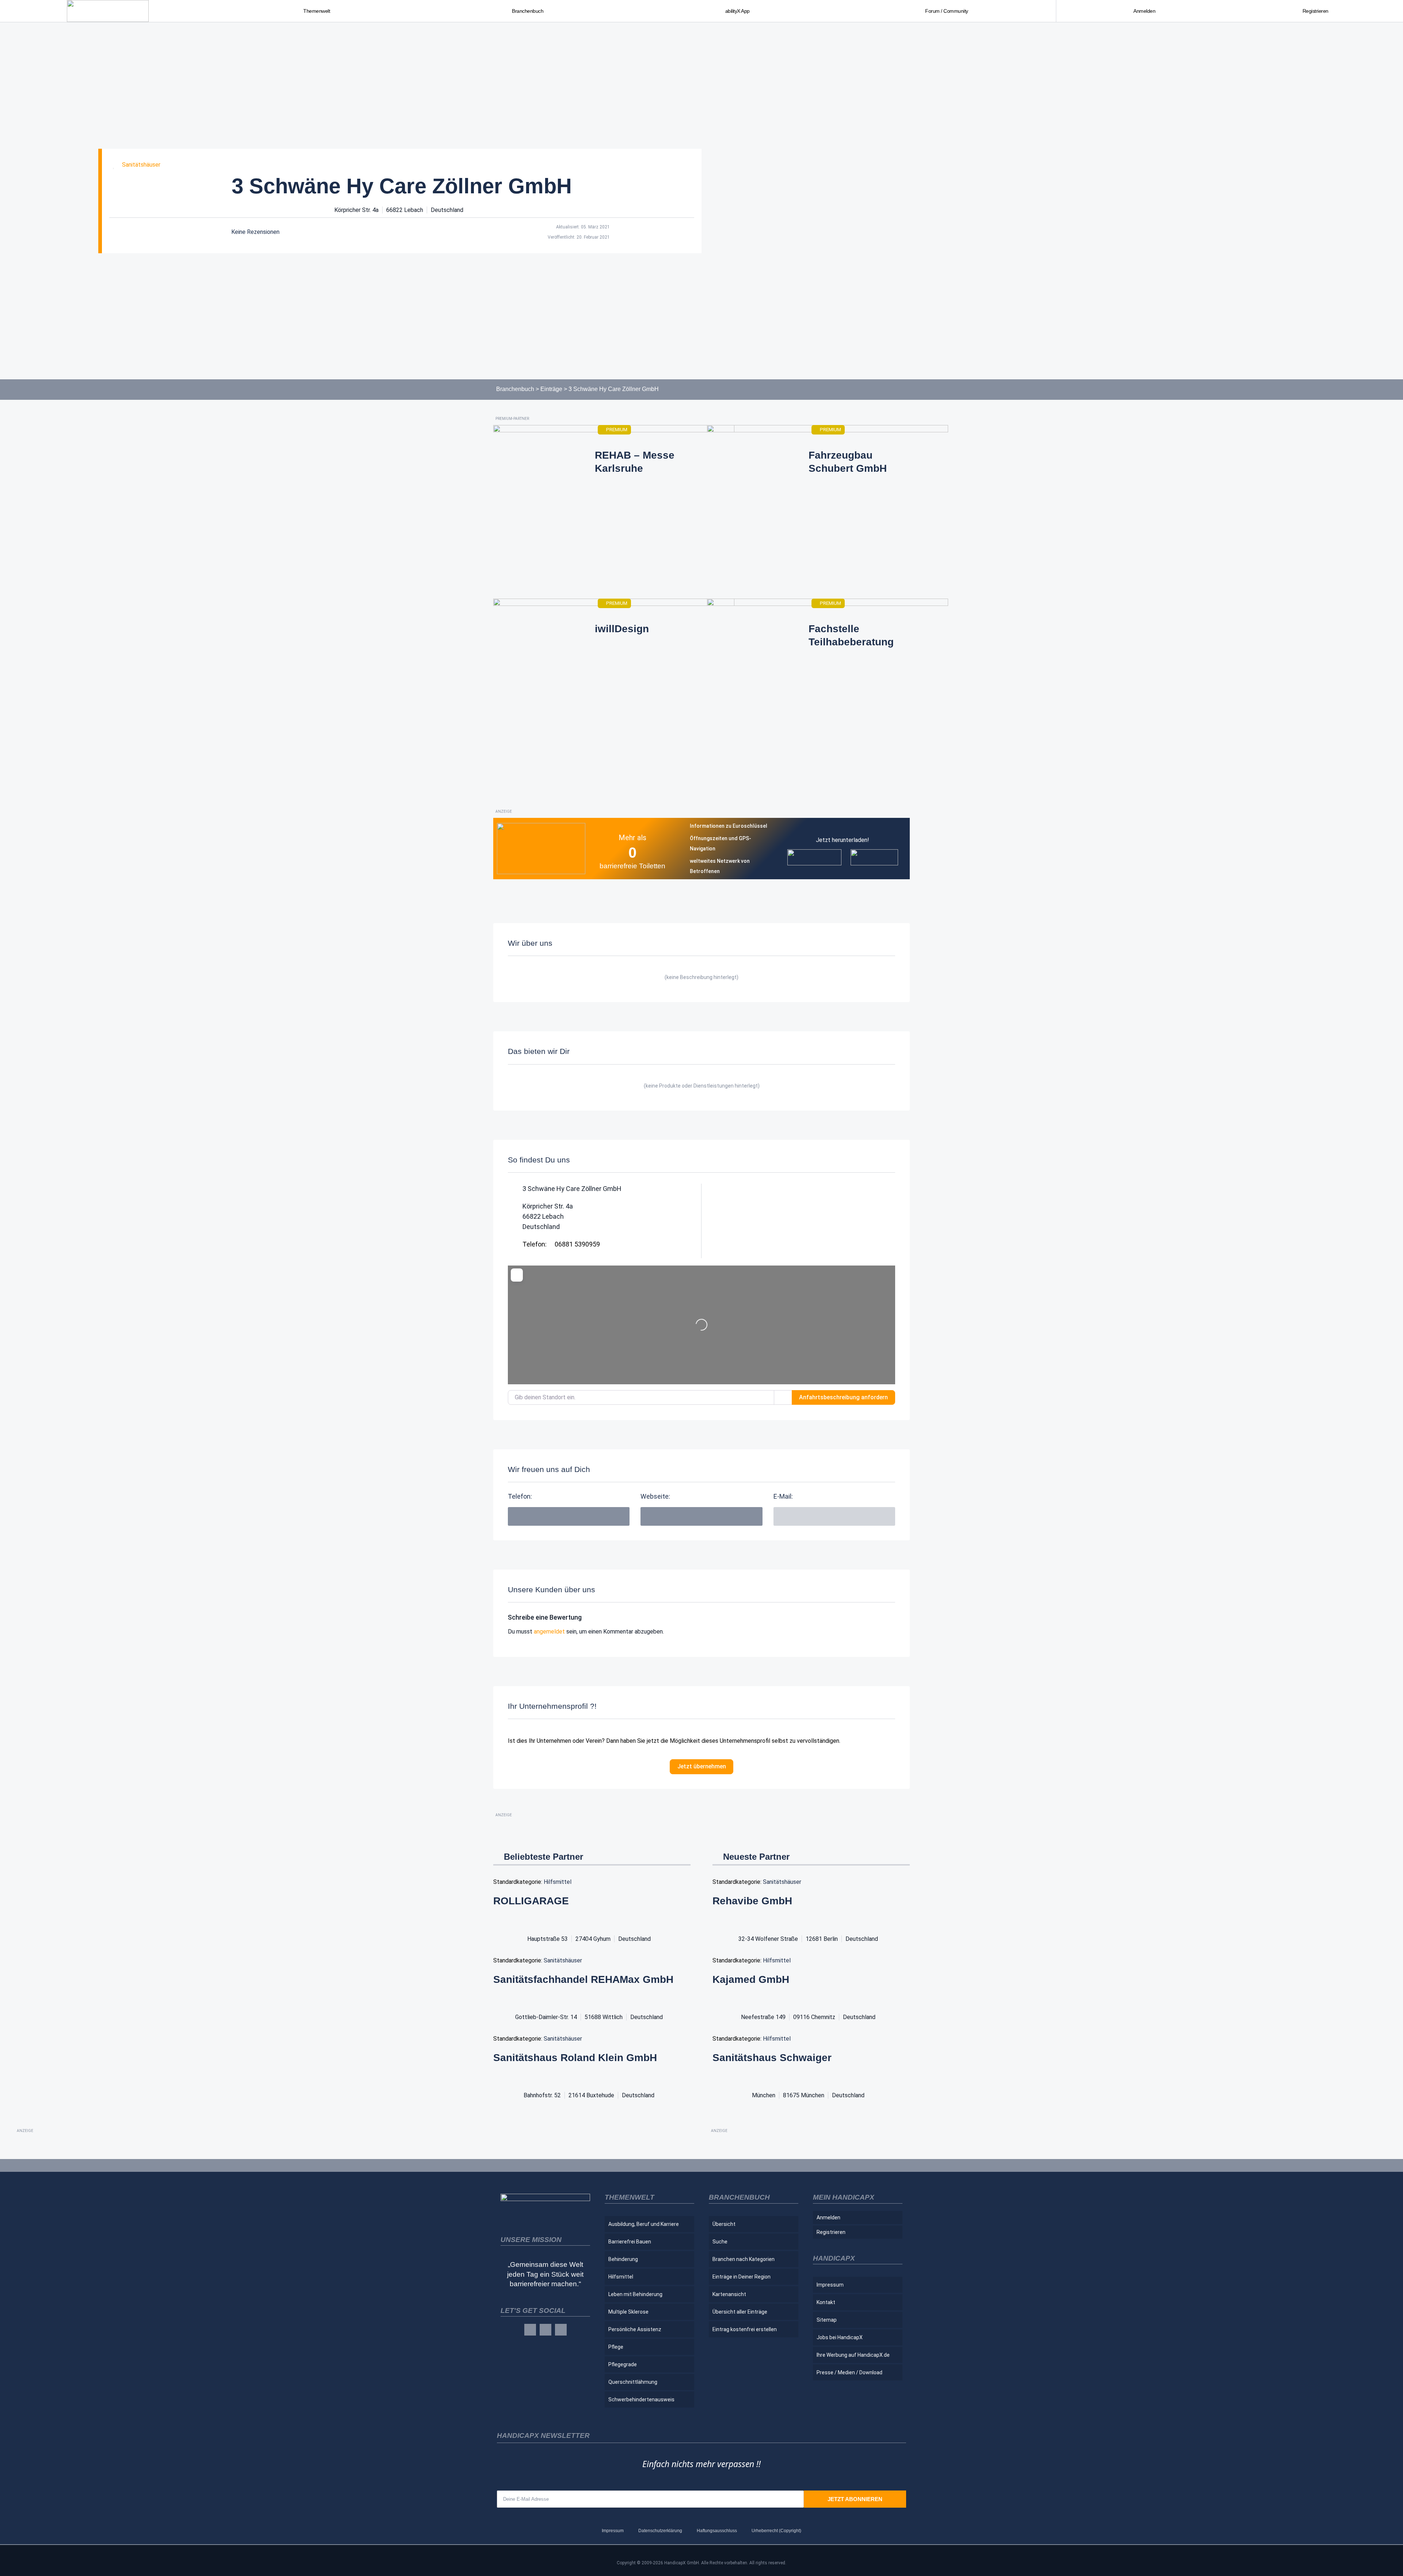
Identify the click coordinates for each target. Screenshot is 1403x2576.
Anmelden (1144, 11)
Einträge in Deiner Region (742, 2277)
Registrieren (1315, 11)
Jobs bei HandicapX (840, 2337)
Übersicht (724, 2224)
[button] (701, 1516)
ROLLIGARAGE (531, 1901)
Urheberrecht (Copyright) (776, 2531)
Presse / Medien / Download (849, 2372)
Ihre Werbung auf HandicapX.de (853, 2355)
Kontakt (826, 2302)
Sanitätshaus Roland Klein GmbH (575, 2058)
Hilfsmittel (558, 1882)
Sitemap (827, 2320)
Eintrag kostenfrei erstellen (745, 2329)
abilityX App (737, 11)
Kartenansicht (729, 2294)
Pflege (616, 2347)
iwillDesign (622, 629)
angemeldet (549, 1632)
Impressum (830, 2285)
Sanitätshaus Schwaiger (772, 2058)
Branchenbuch (515, 389)
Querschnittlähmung (633, 2382)
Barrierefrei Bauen (630, 2242)
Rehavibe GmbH (752, 1901)
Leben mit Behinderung (635, 2294)
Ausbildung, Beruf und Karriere (644, 2224)
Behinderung (623, 2259)
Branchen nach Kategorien (744, 2259)
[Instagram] (545, 2330)
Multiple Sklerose (628, 2312)
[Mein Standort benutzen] (783, 1397)
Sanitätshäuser (141, 165)
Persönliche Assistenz (635, 2329)
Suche (720, 2242)
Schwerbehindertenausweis (641, 2399)
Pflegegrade (623, 2364)
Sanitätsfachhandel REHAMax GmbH (583, 1979)
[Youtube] (561, 2330)
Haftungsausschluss (717, 2531)
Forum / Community (947, 11)
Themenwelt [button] (317, 11)
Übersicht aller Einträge (740, 2312)
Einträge (551, 389)
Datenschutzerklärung (660, 2531)
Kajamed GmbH (751, 1979)
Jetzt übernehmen (702, 1766)
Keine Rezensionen (255, 232)
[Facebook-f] (530, 2330)
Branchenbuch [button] (528, 11)
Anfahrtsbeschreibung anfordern (843, 1397)
